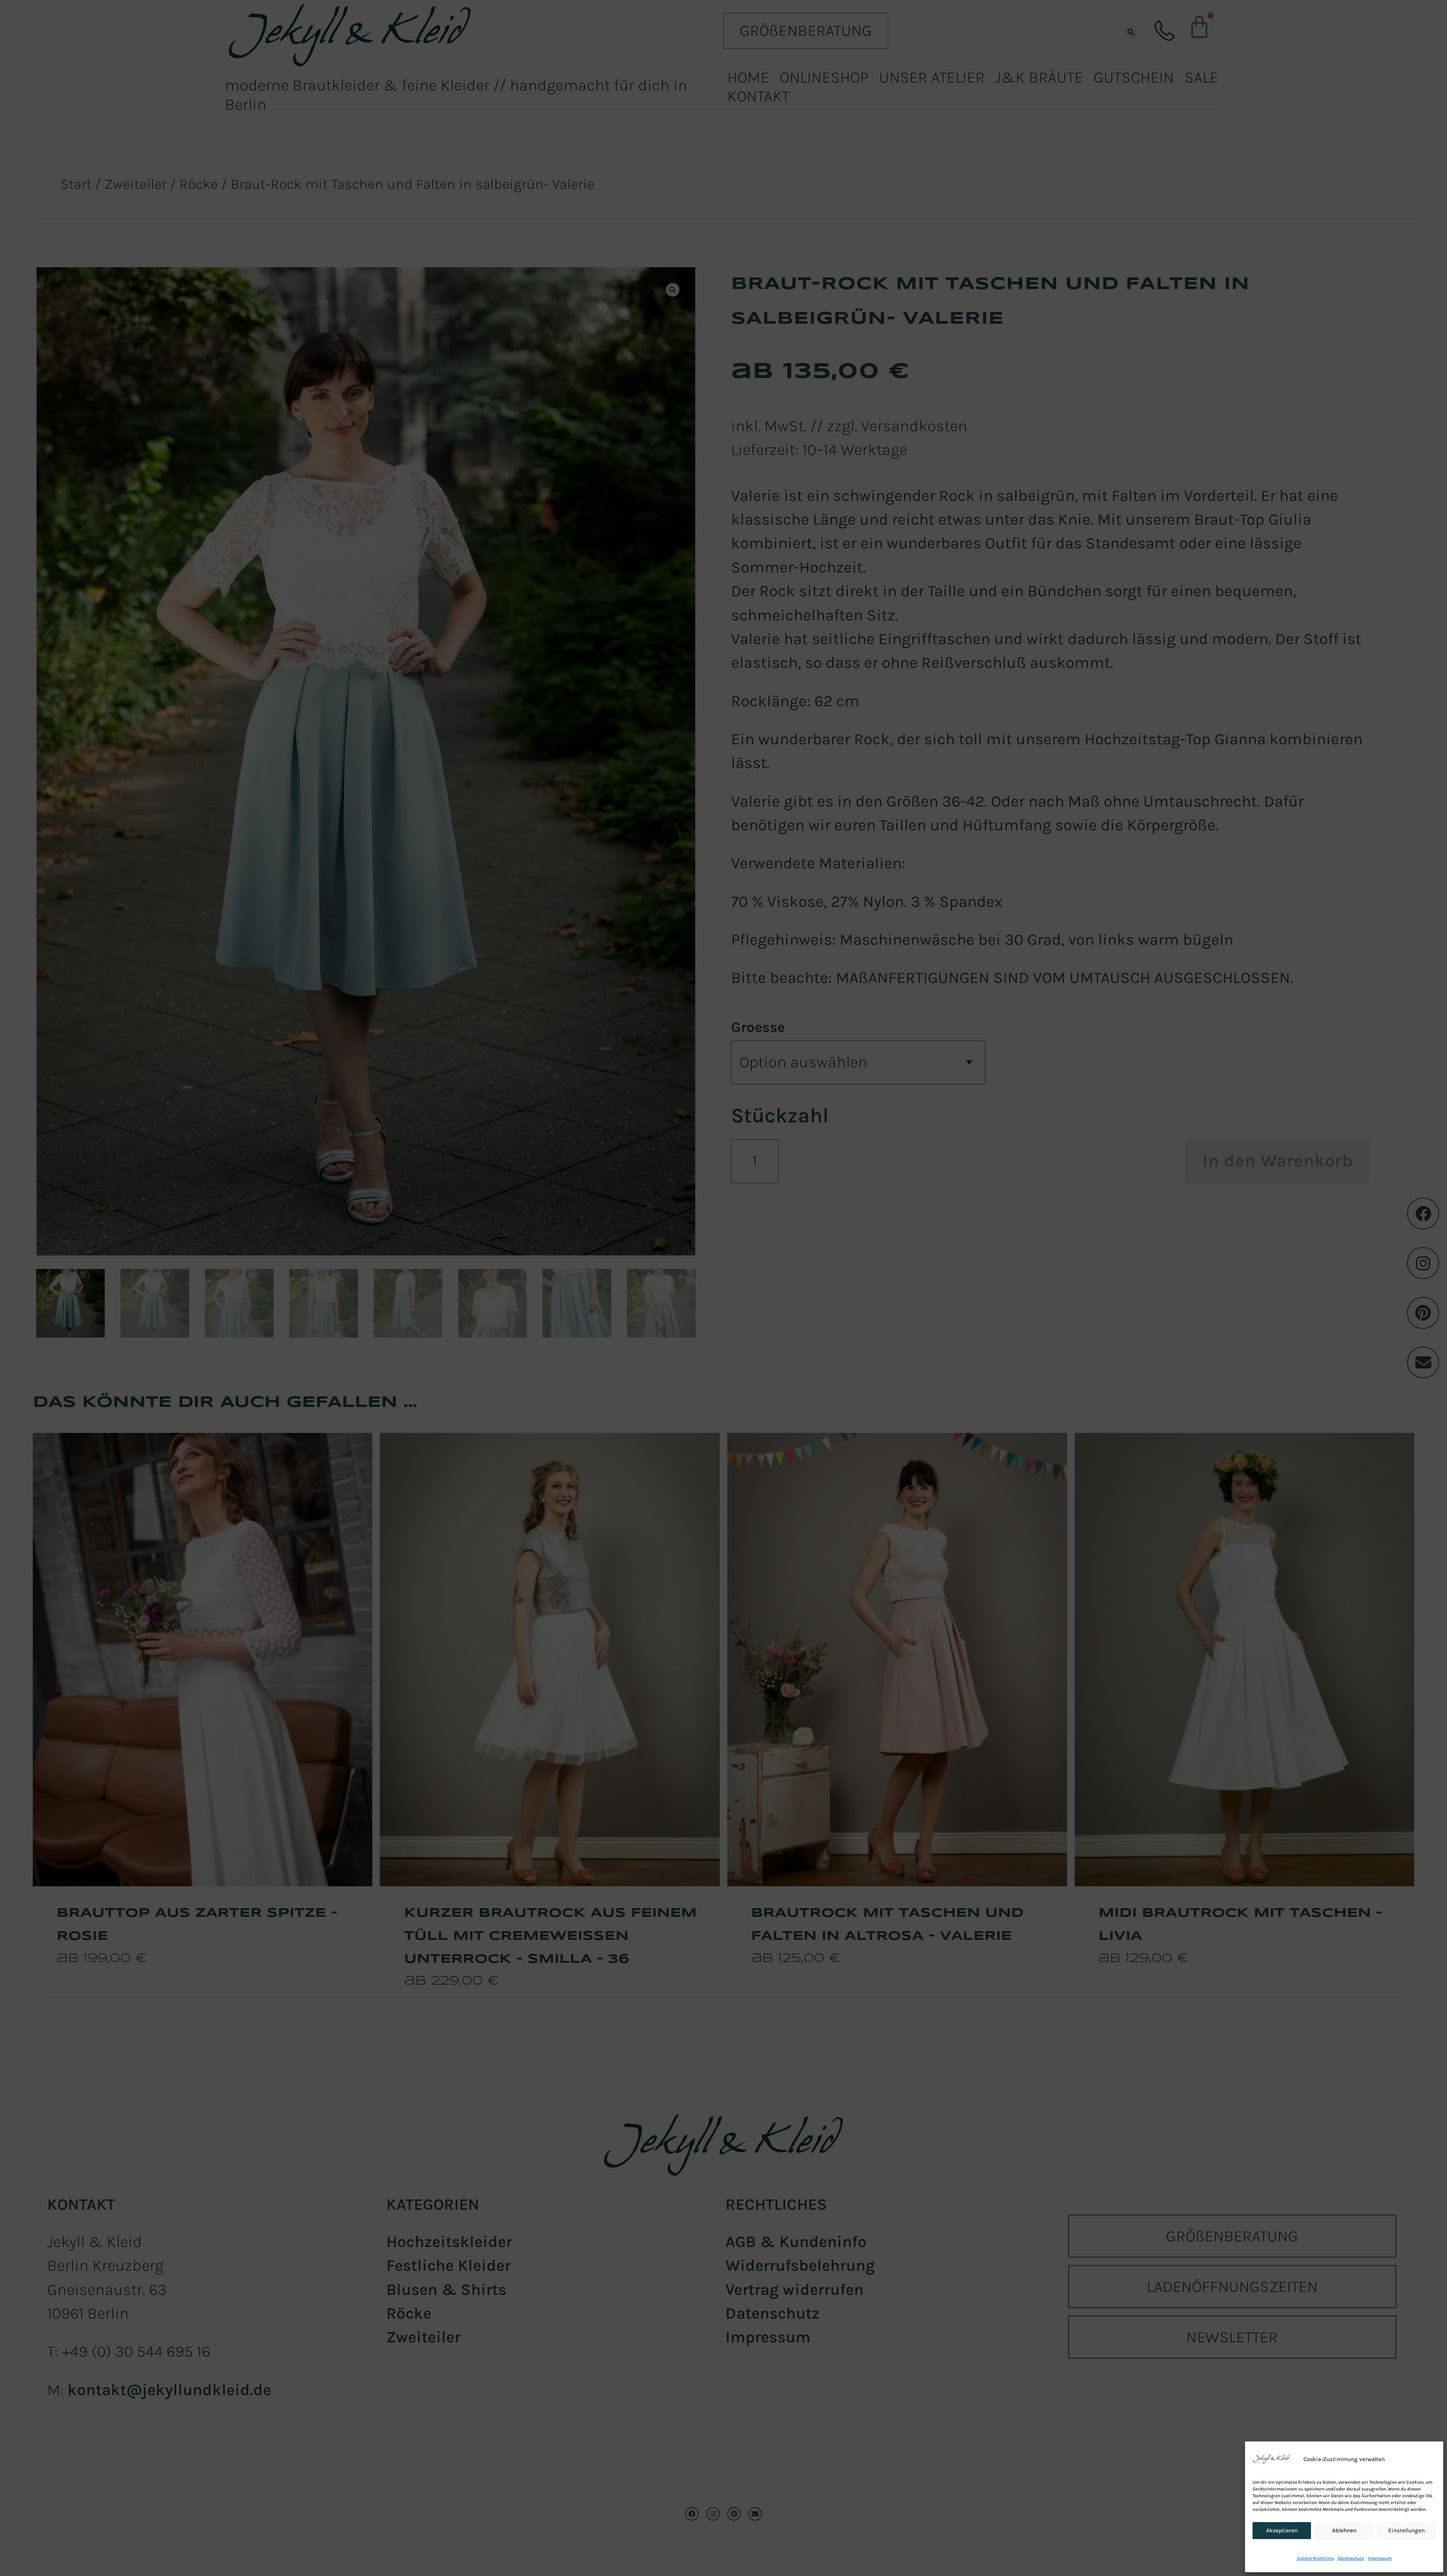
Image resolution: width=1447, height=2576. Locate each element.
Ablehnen (1344, 2530)
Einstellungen (1406, 2530)
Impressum (1380, 2558)
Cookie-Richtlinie (1315, 2558)
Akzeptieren (1282, 2530)
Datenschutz (1351, 2558)
